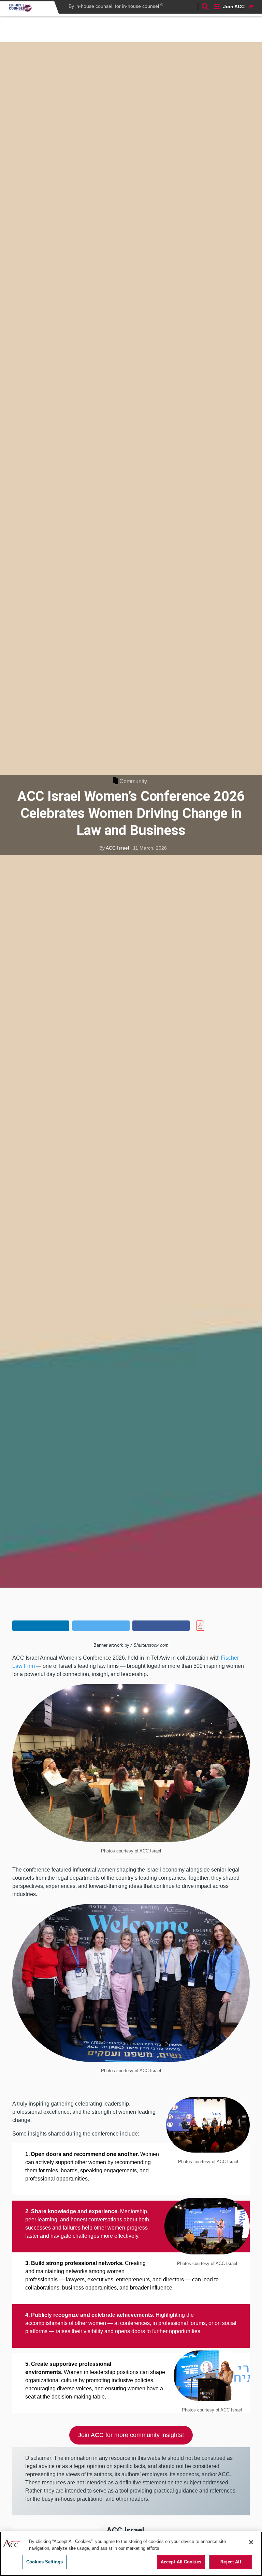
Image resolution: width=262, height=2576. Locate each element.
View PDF (213, 1626)
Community (133, 781)
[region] (131, 2554)
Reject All (231, 2562)
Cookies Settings (45, 2562)
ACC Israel (118, 848)
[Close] (251, 2542)
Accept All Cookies (181, 2562)
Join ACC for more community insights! (131, 2435)
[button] (41, 1626)
